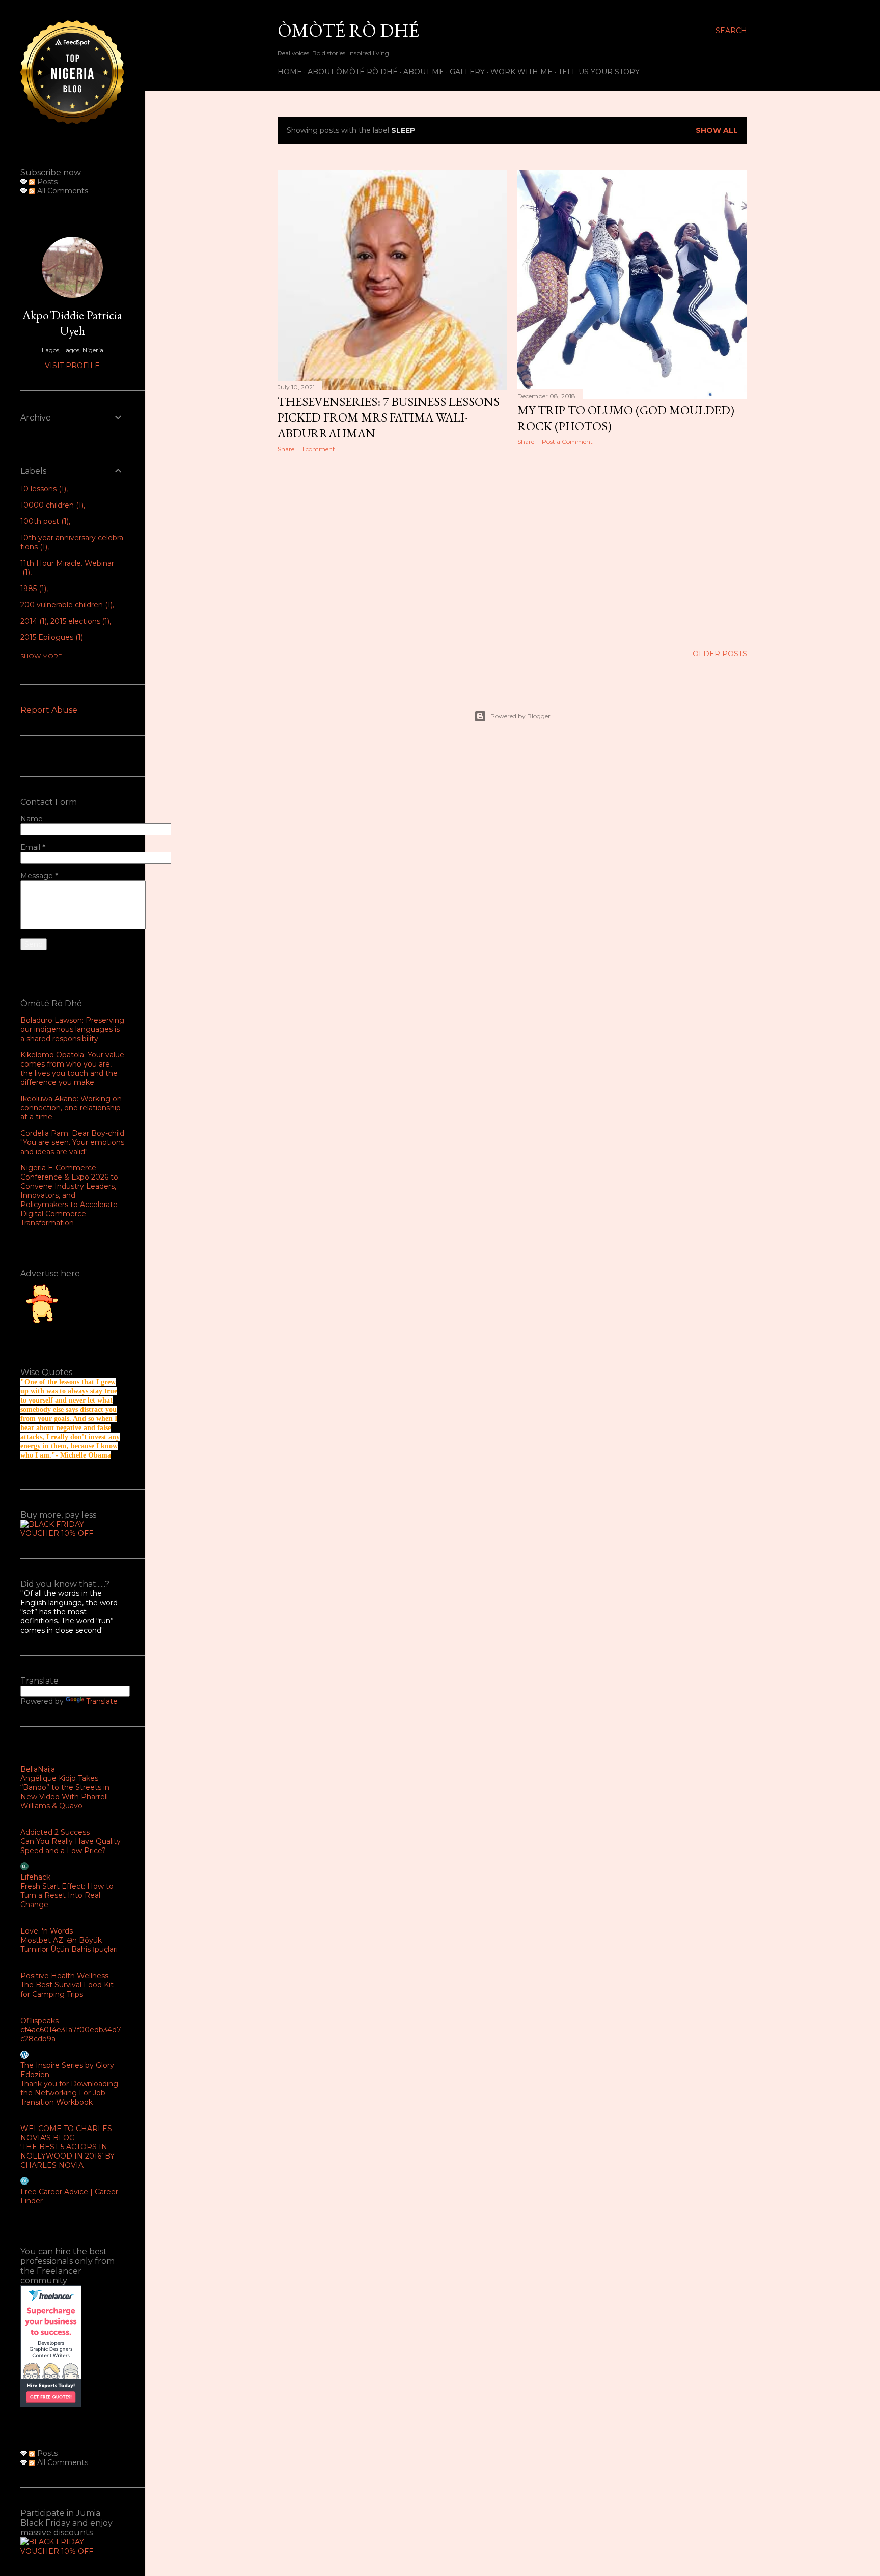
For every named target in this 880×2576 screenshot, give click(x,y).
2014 (33, 621)
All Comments (62, 191)
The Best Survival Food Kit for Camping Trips (67, 1990)
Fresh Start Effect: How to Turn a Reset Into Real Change (67, 1895)
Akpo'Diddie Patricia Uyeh (72, 323)
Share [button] (286, 449)
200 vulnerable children (65, 605)
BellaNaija (38, 1769)
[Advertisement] (392, 549)
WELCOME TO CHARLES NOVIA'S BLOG (66, 2133)
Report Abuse (49, 710)
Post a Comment (567, 442)
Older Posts (720, 654)
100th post (44, 521)
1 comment (319, 449)
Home (290, 72)
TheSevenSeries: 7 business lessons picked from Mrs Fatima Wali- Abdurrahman (389, 417)
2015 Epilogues (51, 637)
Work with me (521, 72)
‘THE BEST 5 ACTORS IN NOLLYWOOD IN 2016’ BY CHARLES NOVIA (67, 2156)
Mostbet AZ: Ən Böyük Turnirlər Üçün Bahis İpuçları (69, 1945)
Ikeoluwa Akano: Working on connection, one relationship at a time (71, 1108)
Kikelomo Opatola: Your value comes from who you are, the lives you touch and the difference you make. (72, 1069)
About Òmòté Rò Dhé (353, 72)
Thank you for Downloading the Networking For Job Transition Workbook (69, 2093)
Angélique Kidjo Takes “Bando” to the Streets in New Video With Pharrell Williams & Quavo (65, 1792)
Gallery (467, 72)
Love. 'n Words (47, 1931)
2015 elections (79, 621)
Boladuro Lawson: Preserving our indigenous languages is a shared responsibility (72, 1029)
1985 (32, 589)
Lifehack (35, 1877)
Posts (46, 182)
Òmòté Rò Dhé (348, 30)
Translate (102, 1701)
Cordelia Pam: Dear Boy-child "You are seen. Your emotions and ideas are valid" (72, 1142)
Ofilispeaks (39, 2021)
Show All (717, 130)
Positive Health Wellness (64, 1976)
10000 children (51, 505)
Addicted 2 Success (55, 1832)
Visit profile (72, 366)
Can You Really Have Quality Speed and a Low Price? (71, 1846)
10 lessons (42, 489)
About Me (424, 72)
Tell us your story (599, 72)
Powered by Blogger (520, 716)
